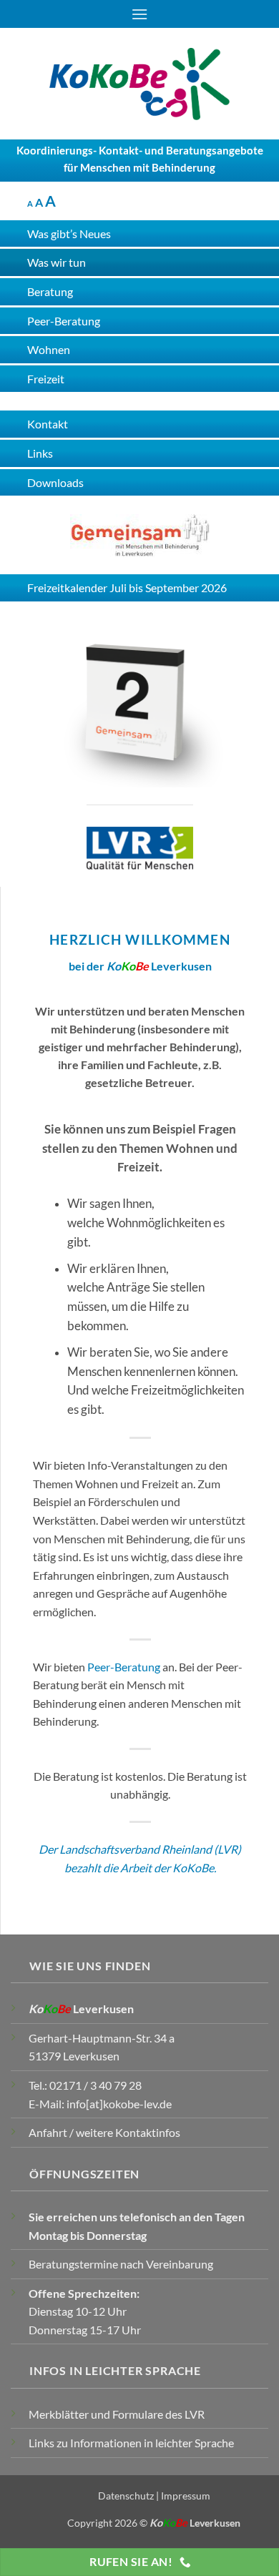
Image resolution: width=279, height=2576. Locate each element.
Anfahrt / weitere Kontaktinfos (104, 2132)
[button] (139, 14)
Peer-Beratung (124, 1667)
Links (40, 453)
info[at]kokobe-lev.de (119, 2104)
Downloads (55, 482)
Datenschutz (126, 2496)
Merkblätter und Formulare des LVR (117, 2414)
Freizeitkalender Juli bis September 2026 (127, 588)
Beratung (50, 291)
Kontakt (48, 424)
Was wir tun (57, 262)
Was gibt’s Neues (69, 233)
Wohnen (49, 349)
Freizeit (46, 379)
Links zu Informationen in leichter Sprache (131, 2443)
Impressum (186, 2496)
